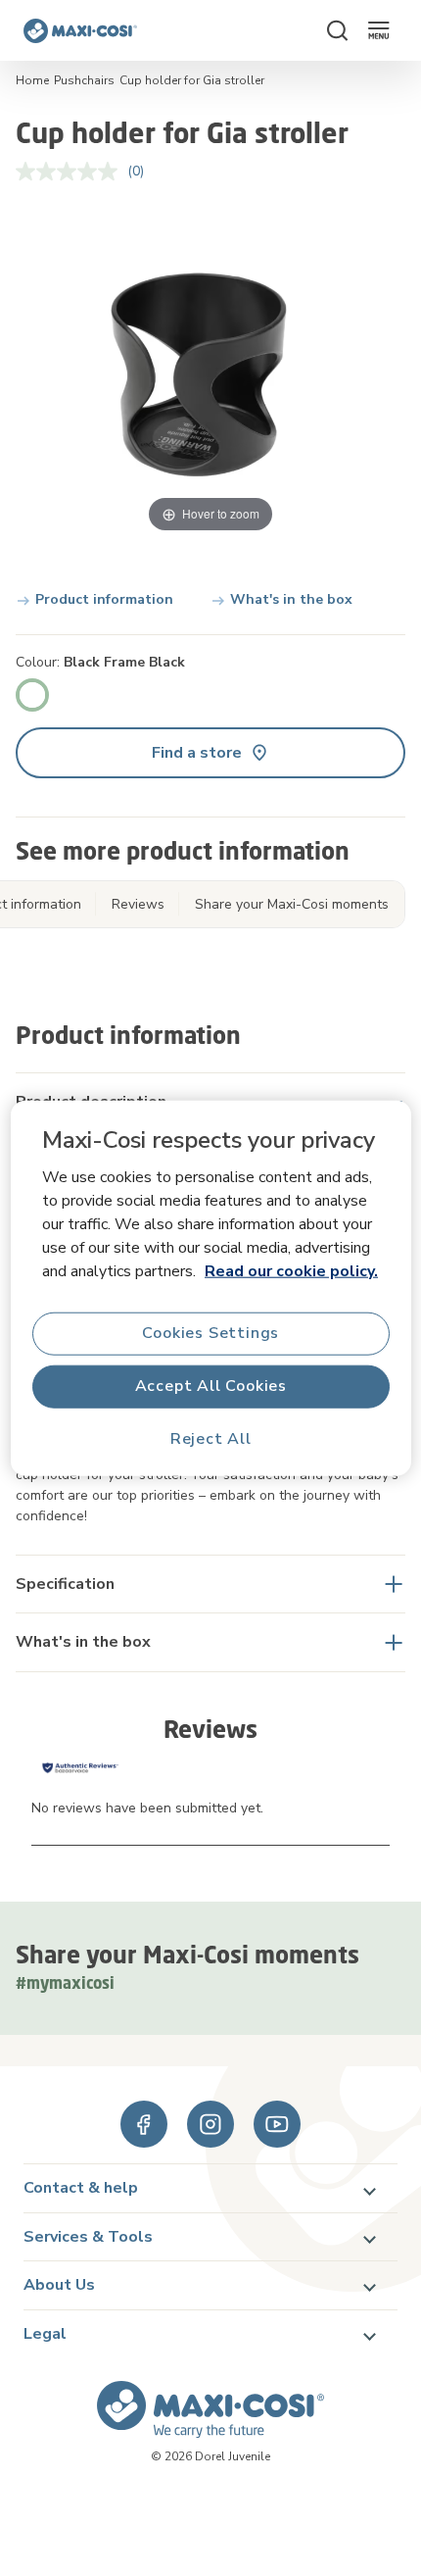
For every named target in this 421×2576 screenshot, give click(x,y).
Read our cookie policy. (291, 1270)
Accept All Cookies (210, 1386)
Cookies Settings (210, 1333)
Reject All (211, 1439)
